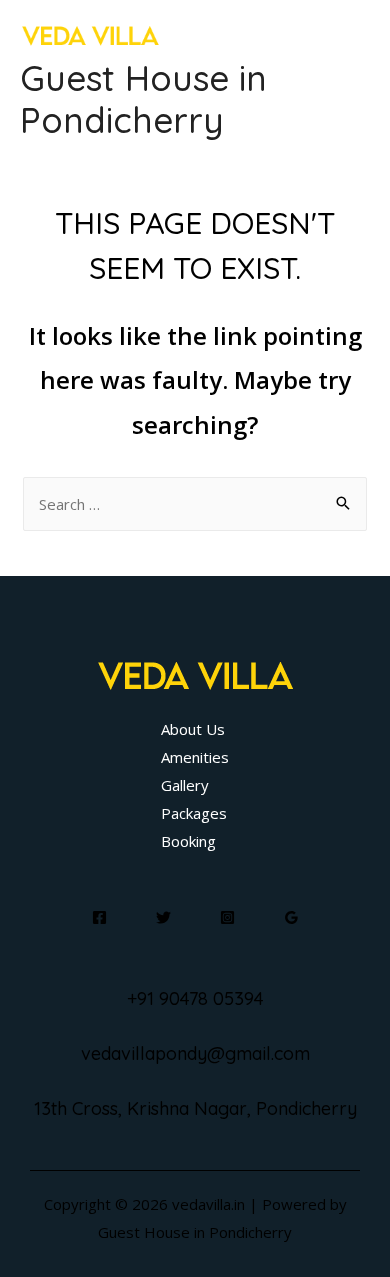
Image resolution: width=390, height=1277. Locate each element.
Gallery (185, 785)
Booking (188, 841)
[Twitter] (163, 917)
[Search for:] (195, 504)
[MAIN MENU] (349, 78)
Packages (194, 813)
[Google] (291, 917)
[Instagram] (227, 917)
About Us (193, 729)
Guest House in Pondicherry (143, 99)
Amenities (195, 757)
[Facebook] (99, 917)
